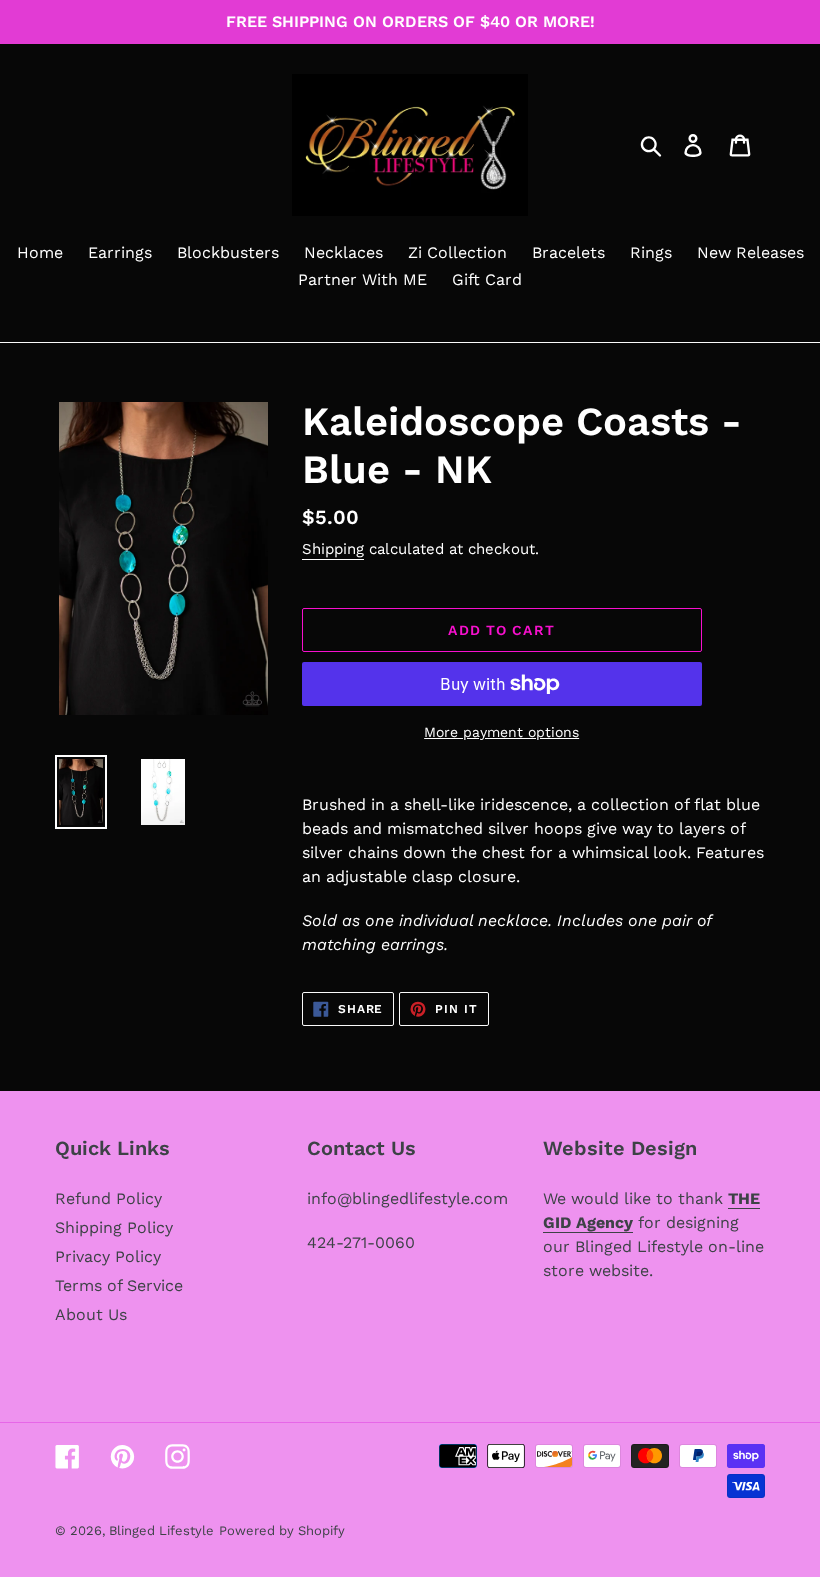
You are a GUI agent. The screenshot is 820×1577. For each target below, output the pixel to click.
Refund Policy (108, 1198)
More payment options (501, 732)
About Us (91, 1314)
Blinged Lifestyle (161, 1530)
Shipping (333, 549)
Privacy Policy (108, 1256)
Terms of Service (119, 1285)
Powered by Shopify (282, 1530)
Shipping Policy (114, 1227)
